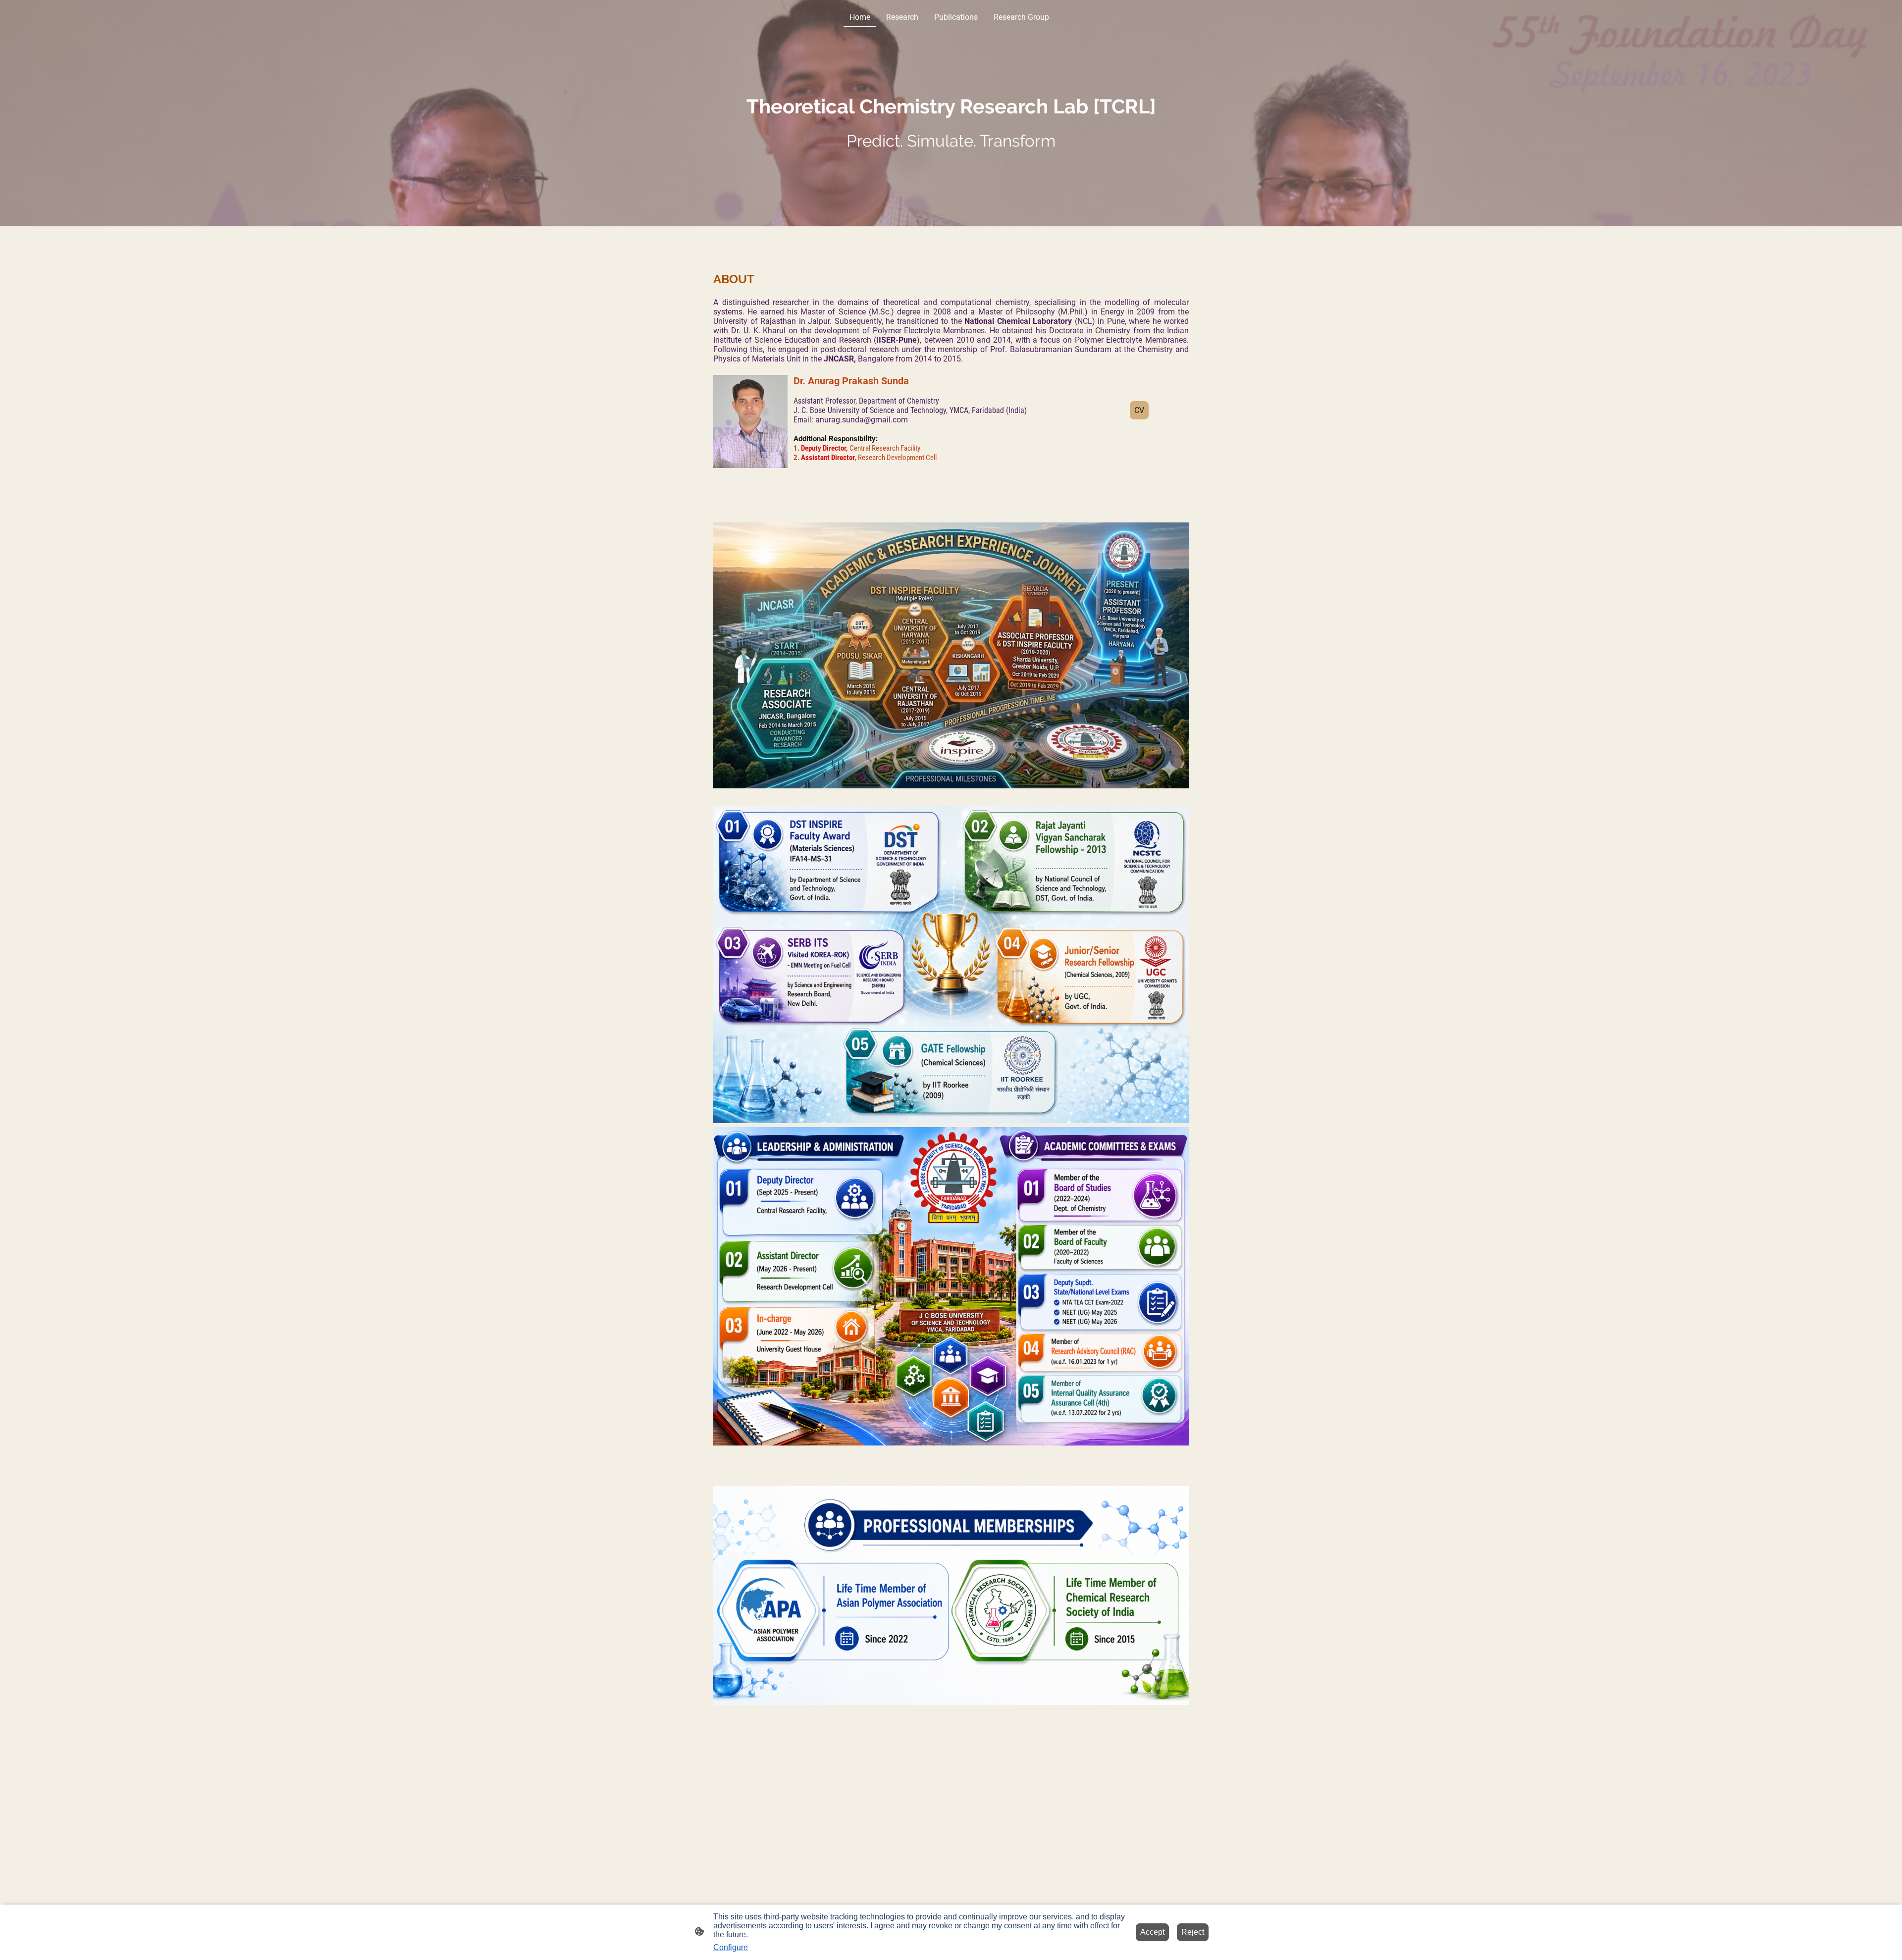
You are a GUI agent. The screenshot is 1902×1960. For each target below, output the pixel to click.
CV (1139, 410)
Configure (731, 1947)
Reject (1193, 1932)
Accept (1152, 1932)
